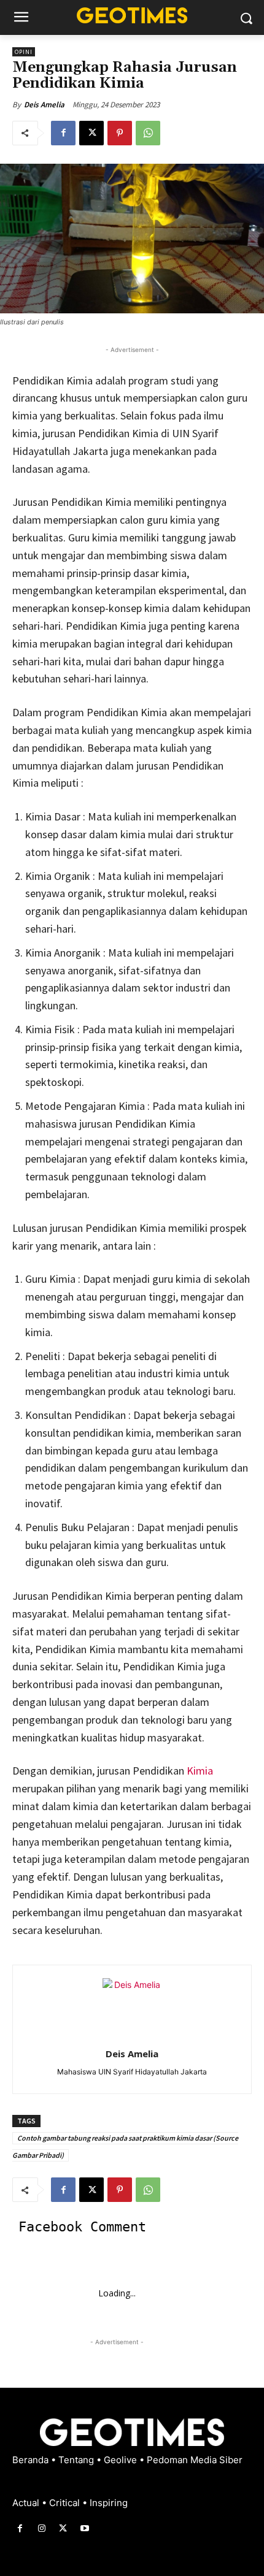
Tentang (77, 2460)
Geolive (122, 2460)
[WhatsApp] (148, 133)
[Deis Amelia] (132, 2008)
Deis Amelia (44, 105)
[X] (91, 133)
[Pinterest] (120, 133)
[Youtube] (85, 2528)
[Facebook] (63, 133)
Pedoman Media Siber (195, 2460)
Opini (24, 52)
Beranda (32, 2460)
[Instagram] (41, 2528)
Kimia (200, 1771)
